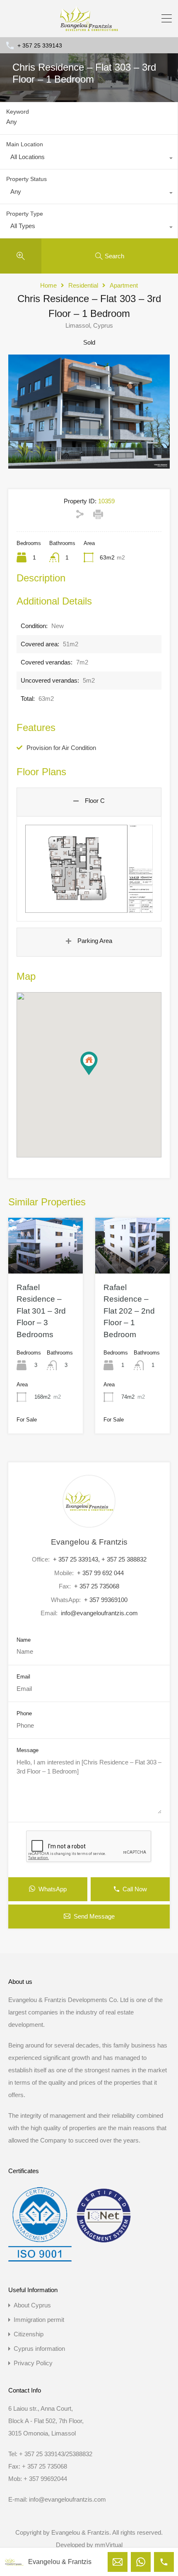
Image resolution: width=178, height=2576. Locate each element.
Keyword (18, 112)
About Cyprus (32, 2305)
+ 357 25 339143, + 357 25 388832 (100, 1559)
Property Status (26, 179)
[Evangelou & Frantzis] (89, 27)
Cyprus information (39, 2349)
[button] (97, 1075)
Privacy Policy (33, 2363)
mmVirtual (109, 2545)
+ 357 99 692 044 (100, 1573)
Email (23, 1677)
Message (28, 1750)
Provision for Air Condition (61, 748)
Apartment (124, 285)
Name (24, 1640)
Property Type (25, 214)
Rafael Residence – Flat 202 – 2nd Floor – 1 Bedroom (129, 1311)
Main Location (25, 144)
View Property (46, 1262)
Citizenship (29, 2334)
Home (48, 285)
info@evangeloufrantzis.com (99, 1613)
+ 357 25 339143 (40, 45)
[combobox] (89, 159)
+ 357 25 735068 (97, 1586)
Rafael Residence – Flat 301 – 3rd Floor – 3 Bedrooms (41, 1311)
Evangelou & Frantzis (89, 1542)
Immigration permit (39, 2320)
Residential (83, 285)
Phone (24, 1713)
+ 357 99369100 (106, 1600)
